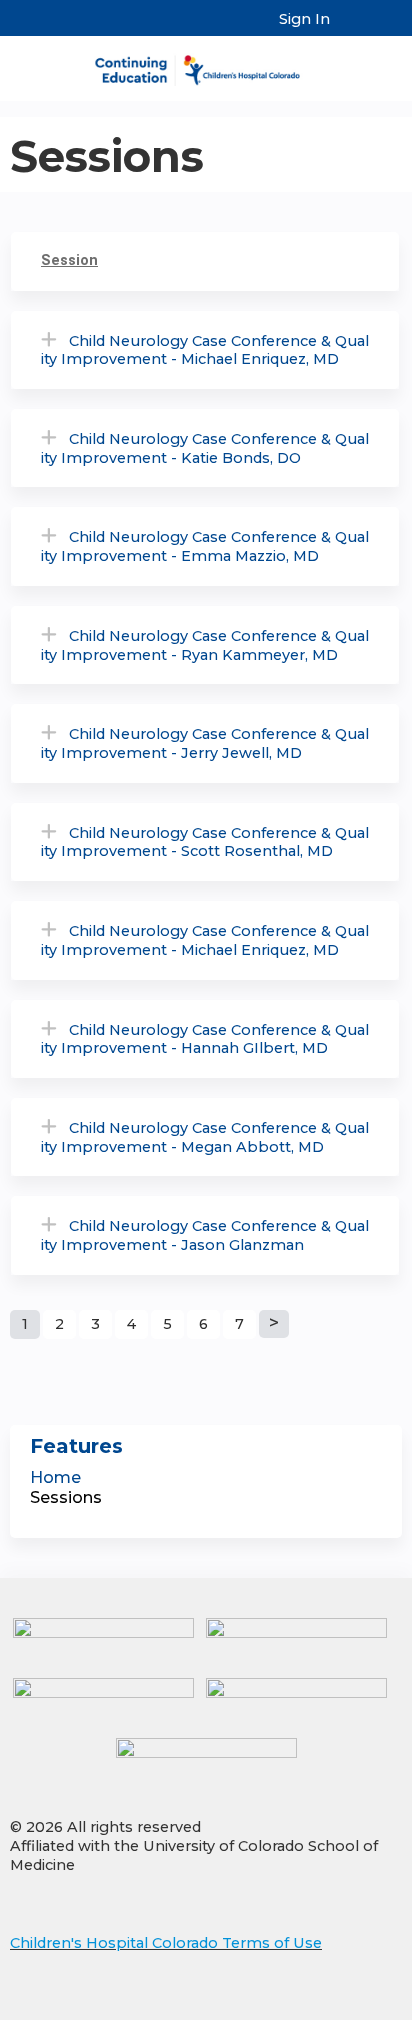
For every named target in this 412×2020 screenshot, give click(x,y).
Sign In (304, 19)
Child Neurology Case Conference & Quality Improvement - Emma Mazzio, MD (205, 546)
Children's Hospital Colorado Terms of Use (166, 1943)
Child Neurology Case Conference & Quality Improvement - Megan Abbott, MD (205, 1137)
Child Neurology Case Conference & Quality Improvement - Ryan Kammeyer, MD (205, 645)
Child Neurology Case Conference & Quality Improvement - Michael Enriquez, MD (205, 350)
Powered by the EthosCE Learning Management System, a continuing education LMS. (331, 2005)
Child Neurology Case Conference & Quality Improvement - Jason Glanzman (205, 1235)
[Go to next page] (274, 1324)
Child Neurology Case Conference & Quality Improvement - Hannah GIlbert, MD (205, 1039)
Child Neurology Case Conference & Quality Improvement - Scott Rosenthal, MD (205, 842)
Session (69, 260)
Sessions (66, 1497)
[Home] (206, 63)
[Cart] (353, 29)
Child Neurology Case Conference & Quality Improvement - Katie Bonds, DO (205, 448)
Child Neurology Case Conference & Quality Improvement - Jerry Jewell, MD (205, 743)
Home (55, 1477)
